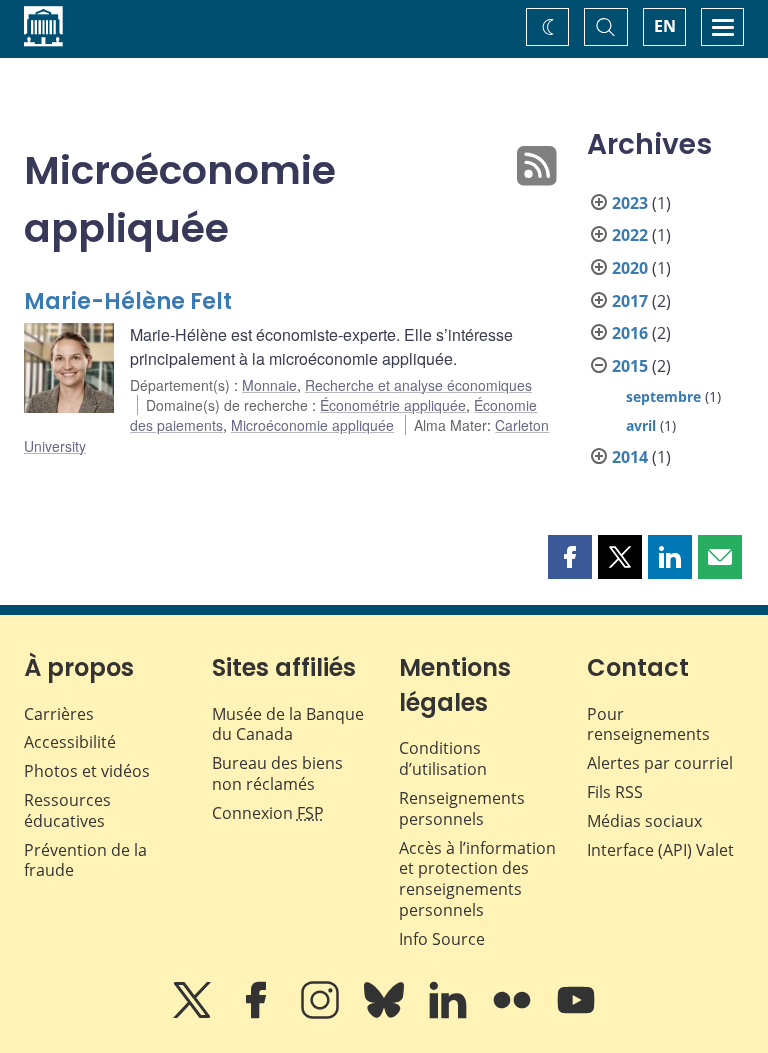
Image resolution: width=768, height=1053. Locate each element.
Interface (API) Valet (660, 850)
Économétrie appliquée (393, 405)
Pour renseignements (648, 724)
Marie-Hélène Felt (128, 301)
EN (665, 26)
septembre (663, 396)
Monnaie (269, 385)
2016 (630, 333)
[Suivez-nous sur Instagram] (322, 1014)
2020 (630, 268)
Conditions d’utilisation (443, 758)
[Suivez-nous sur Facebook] (258, 1014)
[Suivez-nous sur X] (194, 1014)
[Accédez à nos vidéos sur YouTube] (576, 1014)
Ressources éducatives (67, 810)
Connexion (268, 813)
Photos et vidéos (87, 771)
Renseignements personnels (462, 808)
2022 (630, 235)
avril (641, 425)
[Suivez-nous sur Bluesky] (386, 1014)
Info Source (442, 939)
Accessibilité (70, 742)
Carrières (59, 714)
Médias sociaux (644, 821)
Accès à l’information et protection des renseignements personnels (477, 879)
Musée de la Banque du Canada (288, 724)
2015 (630, 366)
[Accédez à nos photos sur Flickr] (514, 1014)
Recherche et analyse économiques (418, 385)
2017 (630, 301)
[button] (570, 557)
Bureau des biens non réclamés (277, 773)
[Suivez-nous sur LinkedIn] (450, 1014)
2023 (630, 203)
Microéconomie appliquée (312, 425)
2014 (630, 457)
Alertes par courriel (660, 763)
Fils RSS (615, 792)
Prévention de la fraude (85, 860)
